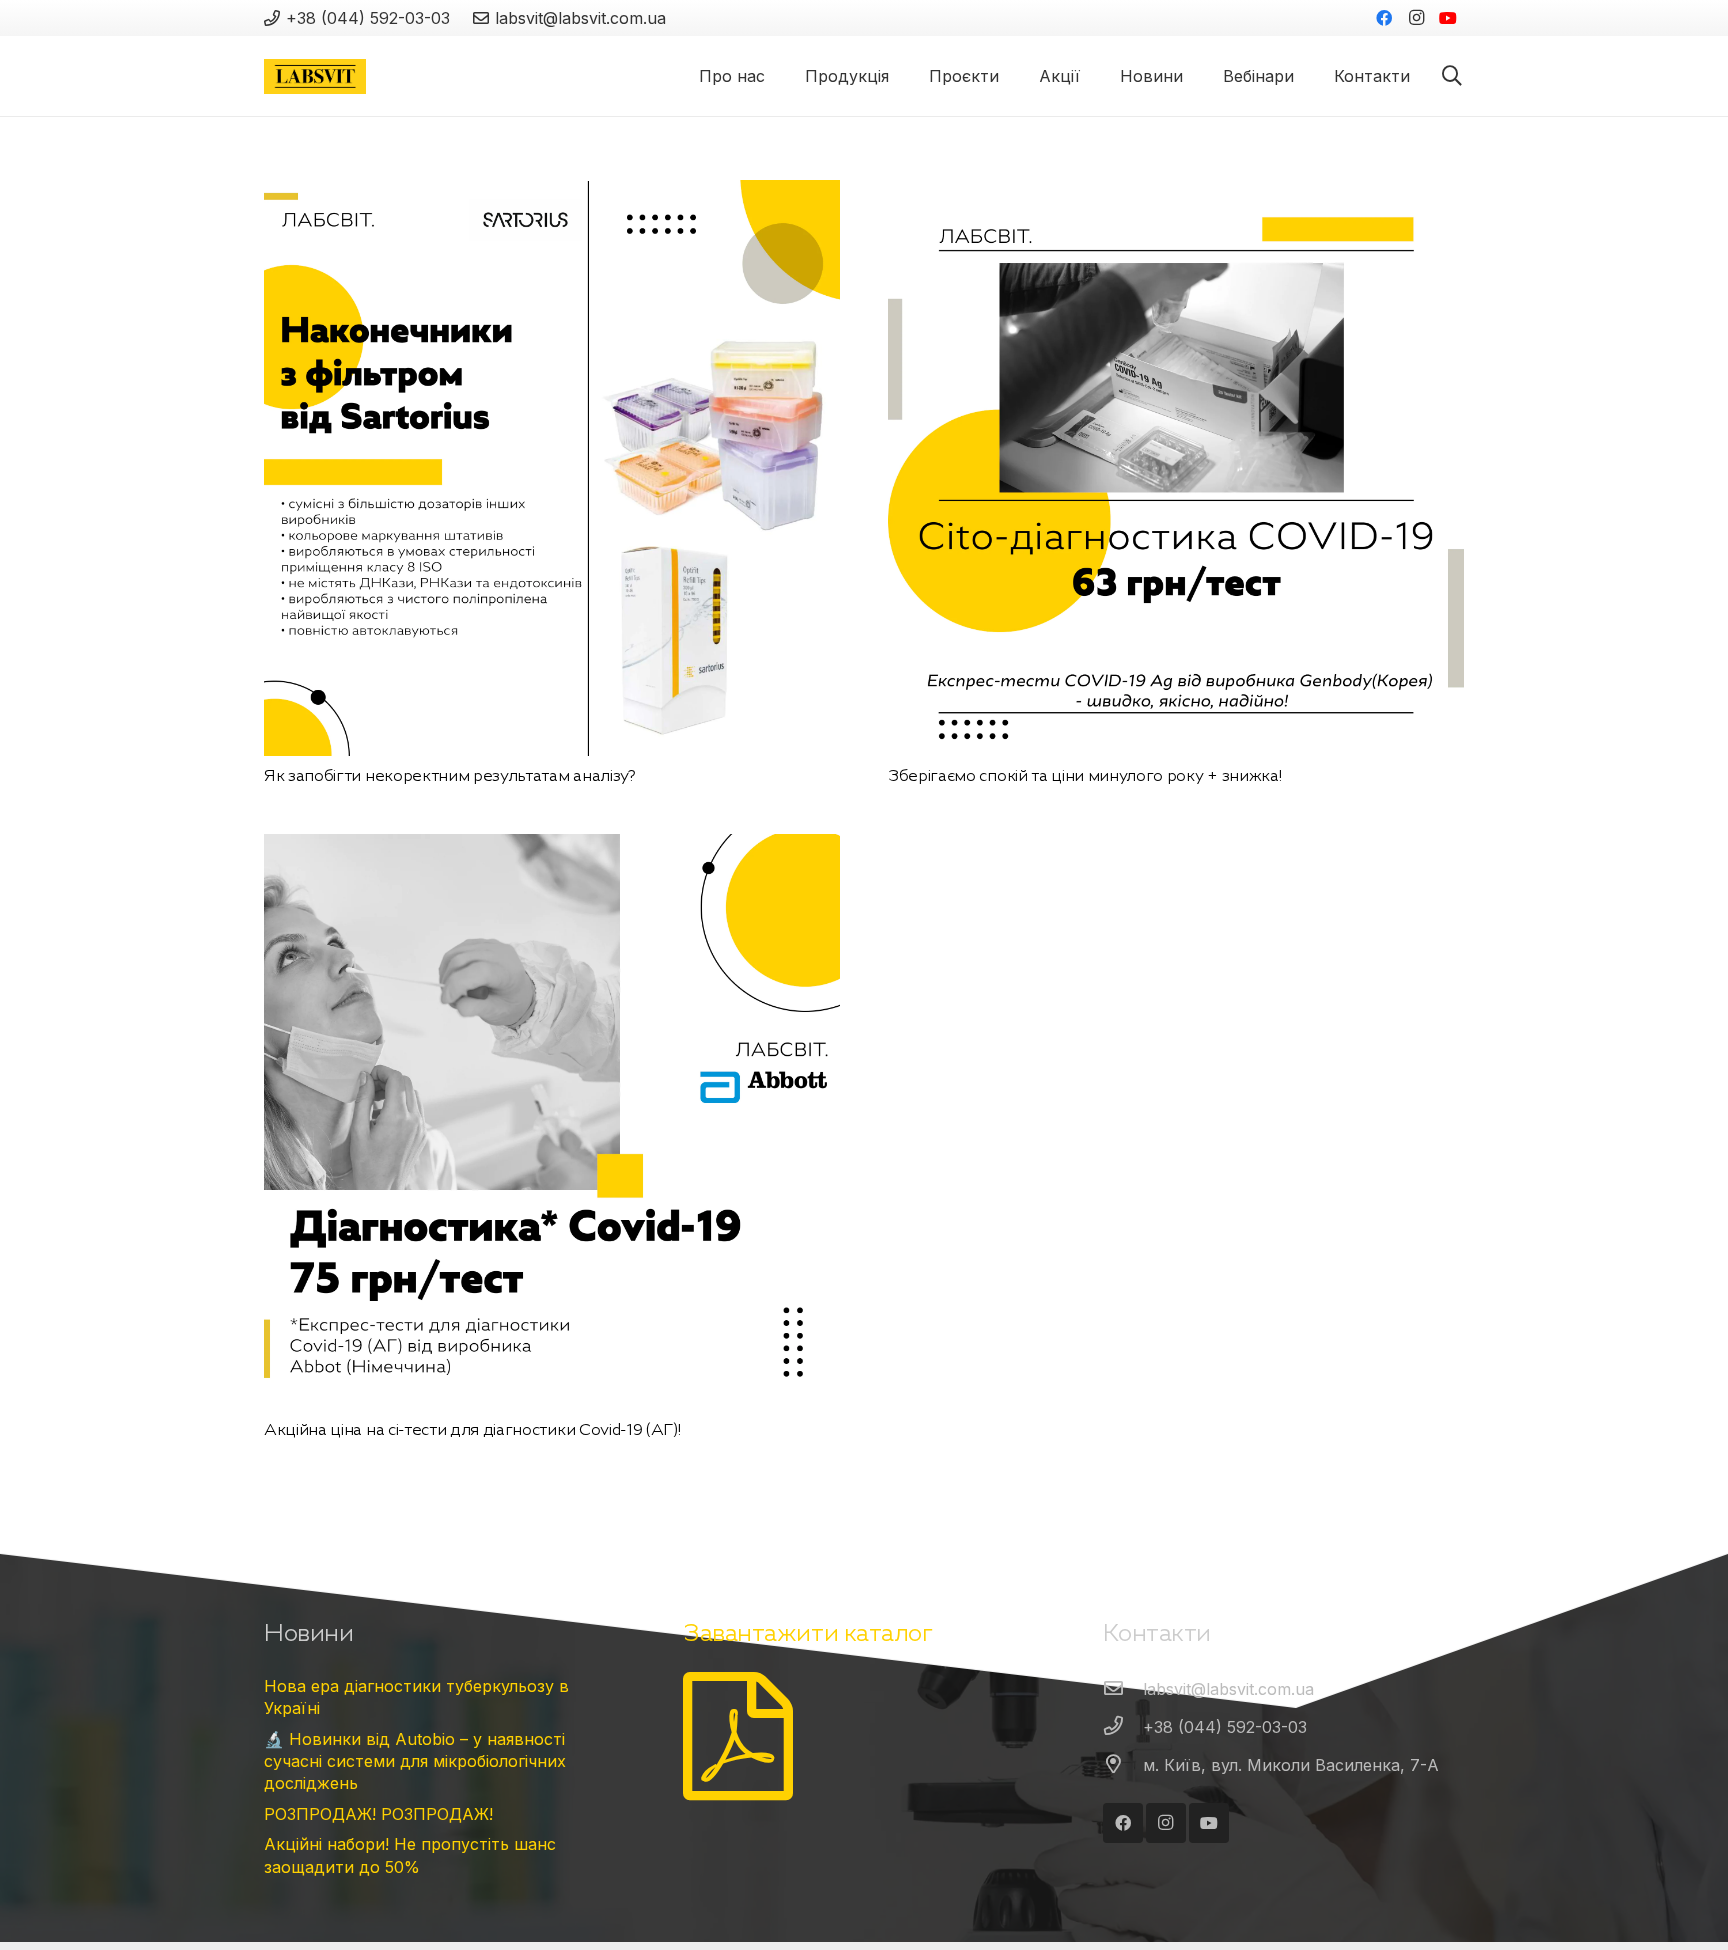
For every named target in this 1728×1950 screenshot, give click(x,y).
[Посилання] (315, 76)
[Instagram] (1416, 18)
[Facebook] (1384, 18)
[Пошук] (1452, 76)
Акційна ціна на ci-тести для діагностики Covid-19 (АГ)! (472, 1429)
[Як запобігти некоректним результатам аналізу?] (552, 194)
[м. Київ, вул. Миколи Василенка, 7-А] (1123, 1765)
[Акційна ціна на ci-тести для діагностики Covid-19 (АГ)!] (552, 848)
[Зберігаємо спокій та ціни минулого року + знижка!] (1176, 194)
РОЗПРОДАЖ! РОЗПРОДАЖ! (378, 1814)
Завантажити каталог (807, 1633)
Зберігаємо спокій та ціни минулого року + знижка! (1084, 775)
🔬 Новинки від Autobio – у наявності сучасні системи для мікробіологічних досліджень (415, 1761)
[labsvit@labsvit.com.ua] (1123, 1689)
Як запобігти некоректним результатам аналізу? (450, 775)
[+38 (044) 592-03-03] (1123, 1727)
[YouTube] (1448, 18)
